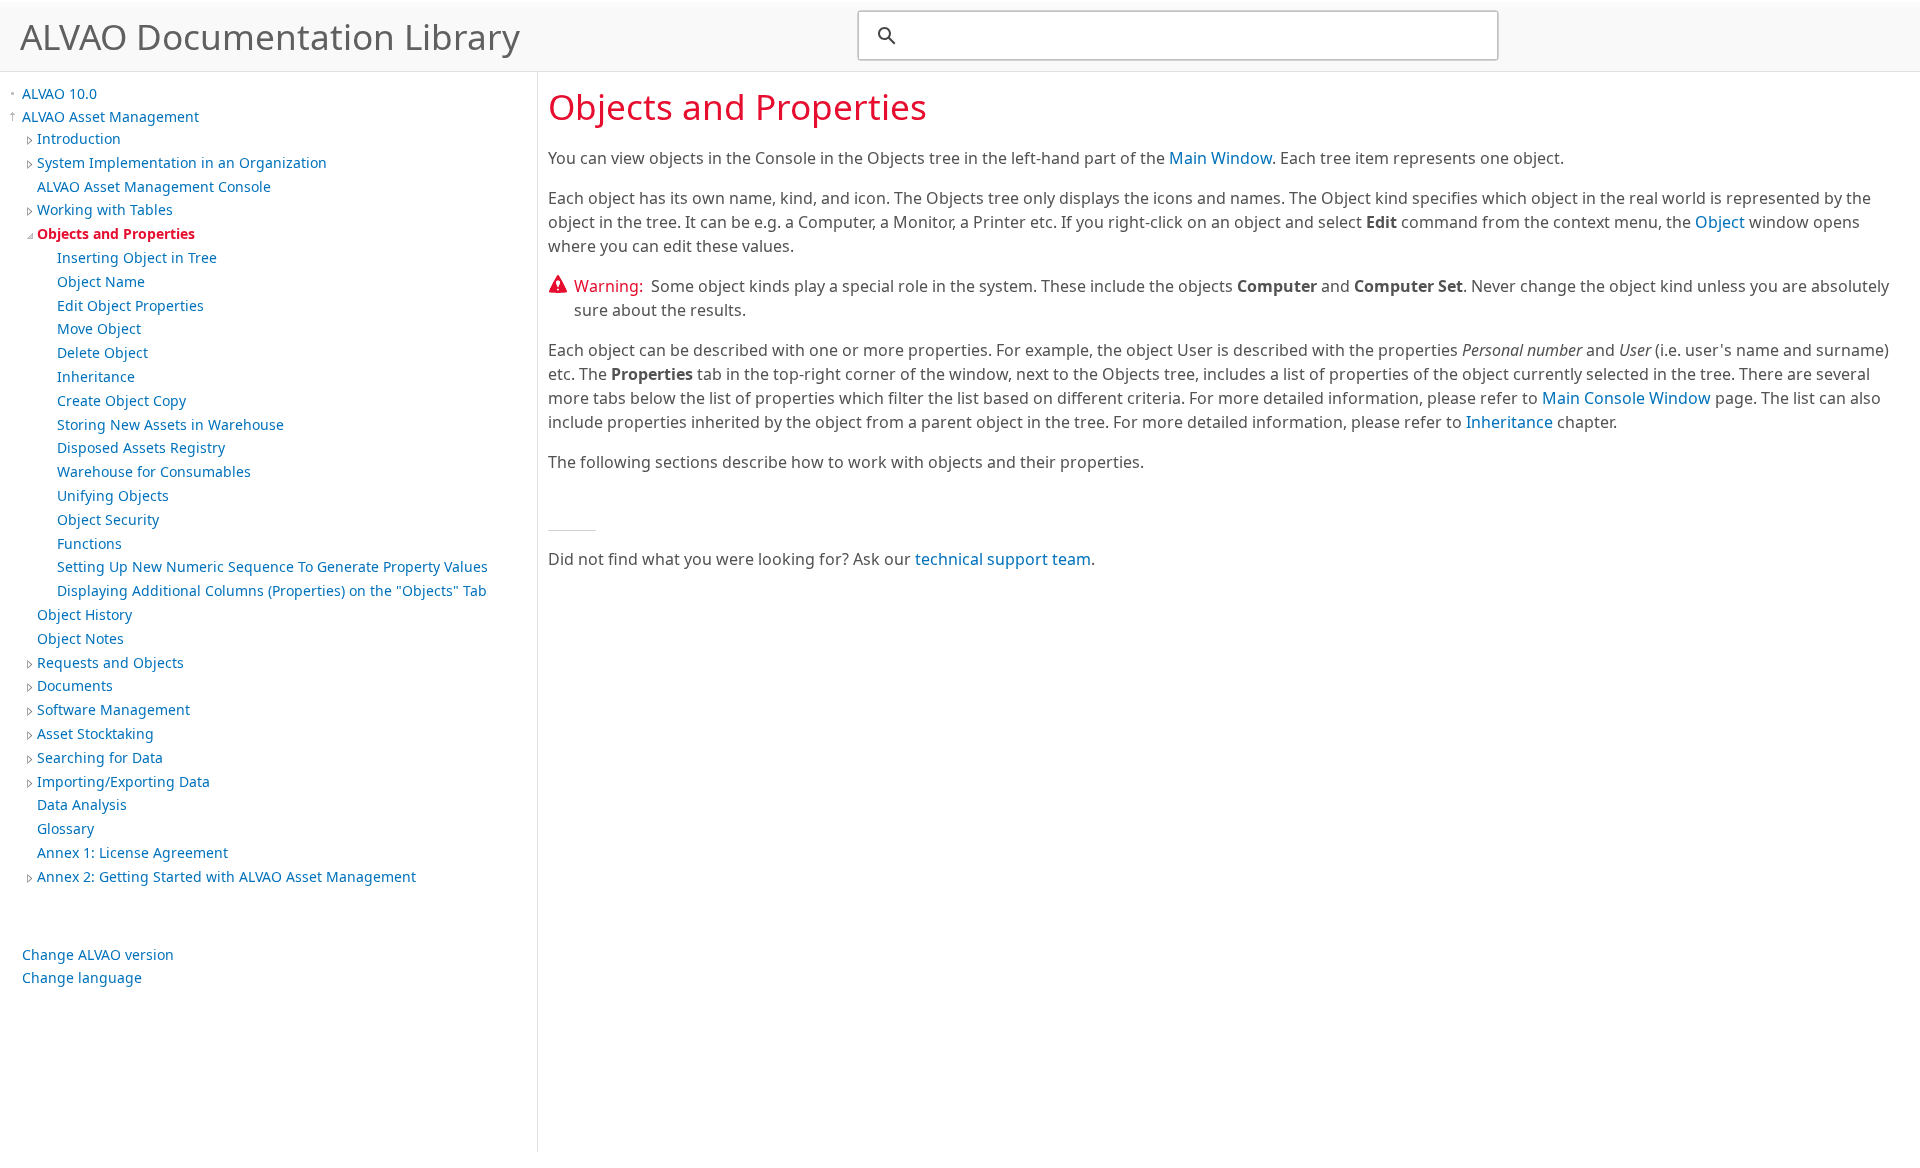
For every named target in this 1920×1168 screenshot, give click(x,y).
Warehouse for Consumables (154, 471)
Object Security (108, 519)
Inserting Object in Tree (137, 257)
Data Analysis (82, 804)
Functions (89, 543)
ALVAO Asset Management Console (154, 186)
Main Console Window (1626, 398)
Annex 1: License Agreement (132, 852)
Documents (75, 685)
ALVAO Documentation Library (270, 36)
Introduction (79, 138)
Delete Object (102, 352)
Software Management (113, 709)
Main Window (1220, 158)
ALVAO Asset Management (110, 116)
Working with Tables (105, 209)
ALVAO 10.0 (59, 93)
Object (1720, 222)
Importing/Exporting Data (123, 781)
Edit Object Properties (130, 305)
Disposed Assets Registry (141, 447)
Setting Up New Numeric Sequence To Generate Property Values (272, 566)
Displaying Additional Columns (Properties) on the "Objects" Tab (272, 590)
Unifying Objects (113, 495)
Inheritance (96, 376)
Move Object (99, 328)
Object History (84, 614)
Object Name (101, 281)
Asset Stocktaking (95, 733)
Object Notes (80, 638)
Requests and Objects (110, 662)
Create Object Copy (121, 400)
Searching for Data (100, 757)
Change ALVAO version (98, 954)
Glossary (65, 828)
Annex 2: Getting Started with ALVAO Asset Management (226, 876)
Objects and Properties (116, 233)
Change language (82, 977)
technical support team (1003, 559)
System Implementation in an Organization (182, 162)
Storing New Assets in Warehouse (170, 424)
